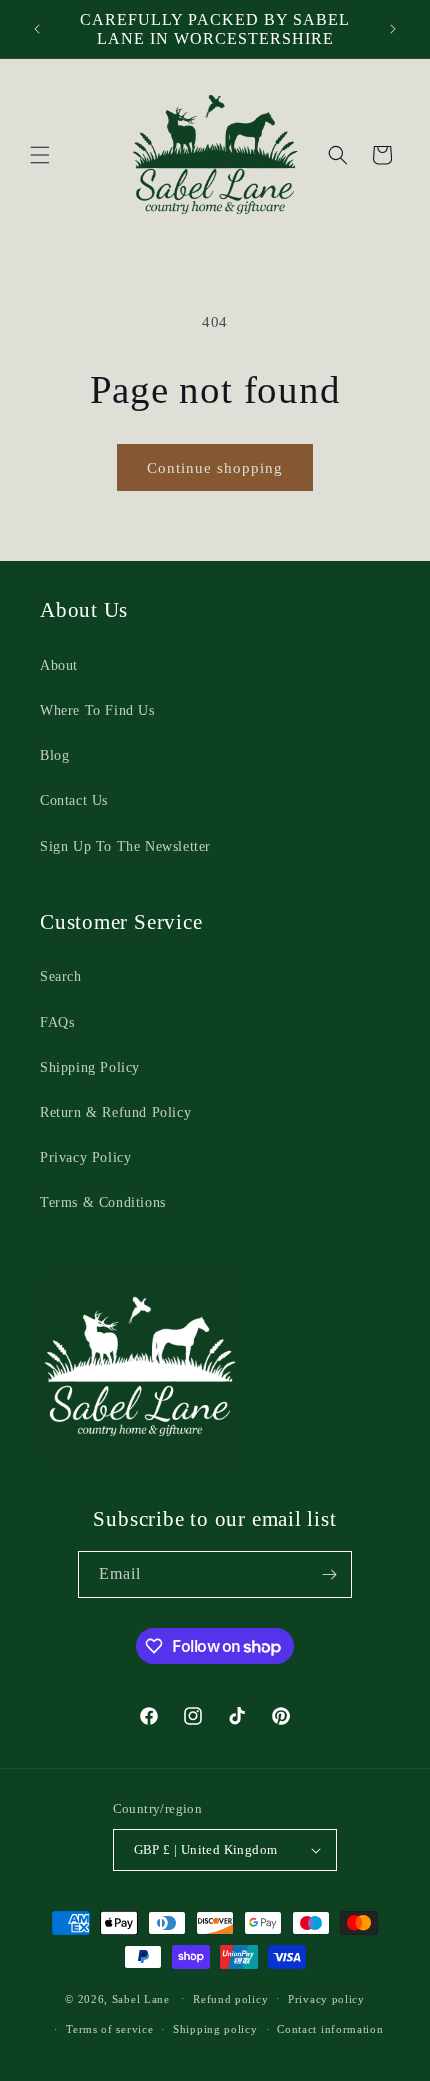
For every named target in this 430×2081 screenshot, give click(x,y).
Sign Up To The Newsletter (125, 846)
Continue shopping (215, 468)
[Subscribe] (329, 1574)
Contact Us (74, 800)
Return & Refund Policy (115, 1112)
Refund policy (230, 1999)
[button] (40, 155)
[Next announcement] (393, 29)
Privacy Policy (85, 1157)
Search (61, 976)
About (59, 665)
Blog (54, 755)
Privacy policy (326, 1999)
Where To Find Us (97, 710)
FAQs (57, 1022)
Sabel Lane (141, 1998)
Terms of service (109, 2029)
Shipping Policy (90, 1067)
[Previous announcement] (37, 29)
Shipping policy (215, 2029)
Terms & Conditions (103, 1202)
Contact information (330, 2029)
